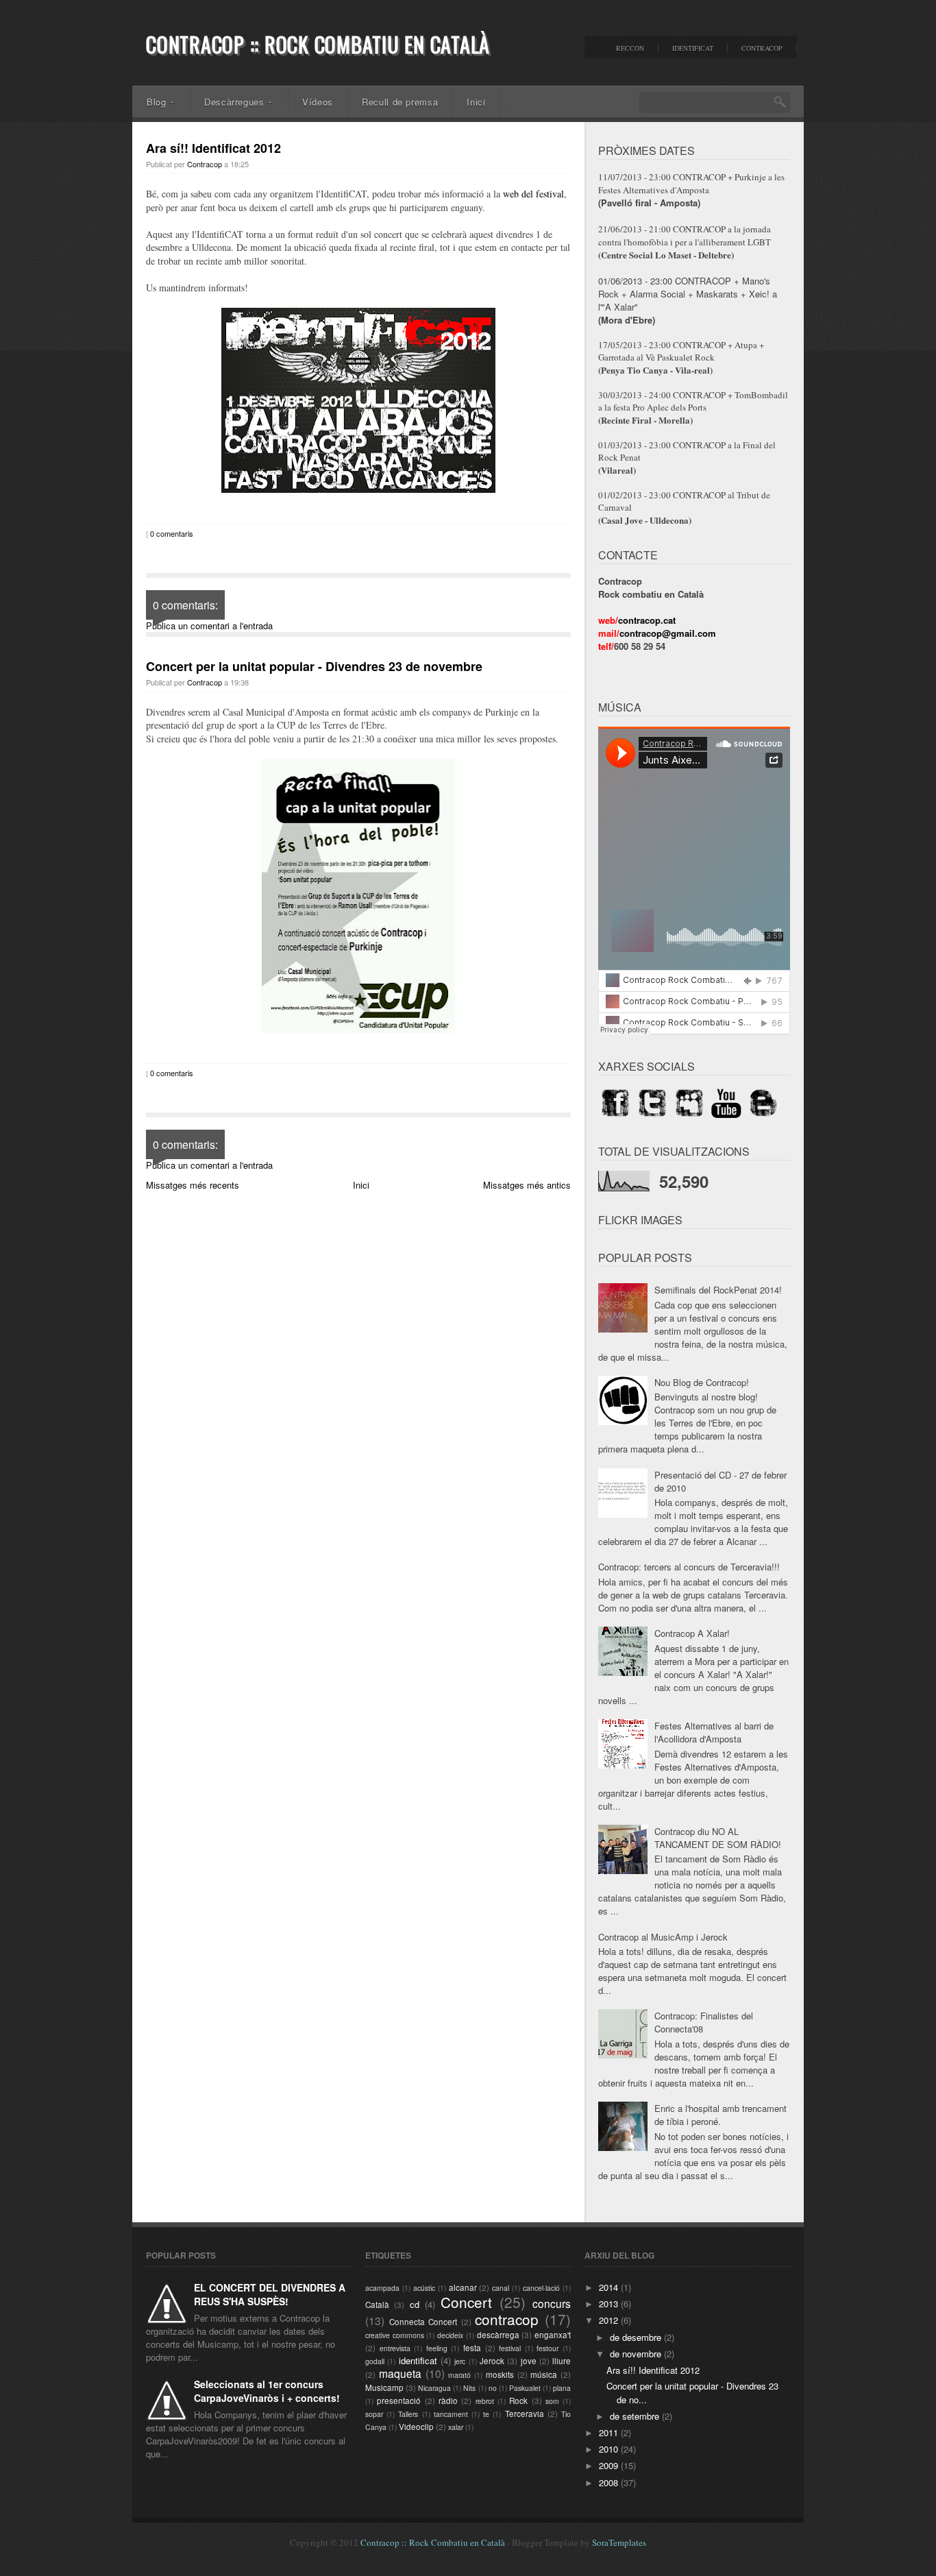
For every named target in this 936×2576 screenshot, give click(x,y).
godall (375, 2361)
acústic (424, 2288)
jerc (460, 2361)
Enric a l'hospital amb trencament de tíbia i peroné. (721, 2115)
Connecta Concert (423, 2322)
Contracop (762, 48)
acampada (382, 2288)
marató (459, 2375)
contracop (507, 2319)
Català (377, 2305)
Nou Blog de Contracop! (702, 1382)
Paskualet (525, 2388)
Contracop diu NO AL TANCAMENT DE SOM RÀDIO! (718, 1838)
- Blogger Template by (576, 2542)
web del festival (533, 194)
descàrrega (498, 2335)
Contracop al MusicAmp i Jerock (663, 1937)
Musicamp (384, 2387)
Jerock (492, 2361)
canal (501, 2288)
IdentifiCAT (693, 48)
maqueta (400, 2373)
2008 (610, 2482)
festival (510, 2348)
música (544, 2374)
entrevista (395, 2348)
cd (415, 2304)
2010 (610, 2449)
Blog (161, 102)
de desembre (637, 2337)
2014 (610, 2287)
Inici (476, 102)
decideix (450, 2335)
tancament (451, 2414)
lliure (562, 2361)
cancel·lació (541, 2288)
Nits (469, 2388)
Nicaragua (434, 2388)
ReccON (630, 48)
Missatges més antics (527, 1185)
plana (562, 2388)
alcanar (463, 2287)
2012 (610, 2320)
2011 (610, 2432)
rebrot (485, 2401)
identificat (418, 2360)
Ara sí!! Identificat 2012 (213, 148)
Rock (518, 2401)
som (552, 2401)
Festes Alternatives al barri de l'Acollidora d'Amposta (714, 1732)
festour (547, 2348)
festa (472, 2348)
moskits (500, 2374)
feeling (437, 2348)
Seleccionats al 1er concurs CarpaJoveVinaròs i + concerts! (267, 2391)
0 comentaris (172, 533)
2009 (610, 2465)
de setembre (636, 2416)
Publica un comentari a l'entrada (209, 625)
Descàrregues (239, 102)
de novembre (637, 2354)
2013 (610, 2304)
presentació (399, 2401)
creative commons (395, 2335)
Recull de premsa (400, 102)
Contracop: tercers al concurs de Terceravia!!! (689, 1567)
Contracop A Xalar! (692, 1633)
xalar (456, 2427)
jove (529, 2361)
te (486, 2414)
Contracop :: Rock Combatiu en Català (318, 44)
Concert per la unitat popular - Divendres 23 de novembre (314, 666)
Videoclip (416, 2427)
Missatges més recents (193, 1185)
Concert (466, 2302)
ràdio (448, 2401)
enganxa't (553, 2335)
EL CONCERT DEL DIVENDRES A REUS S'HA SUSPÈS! (270, 2294)
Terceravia (525, 2414)
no (493, 2388)
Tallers (408, 2414)
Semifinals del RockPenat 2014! (718, 1290)
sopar (374, 2414)
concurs (552, 2303)
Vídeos (318, 102)
